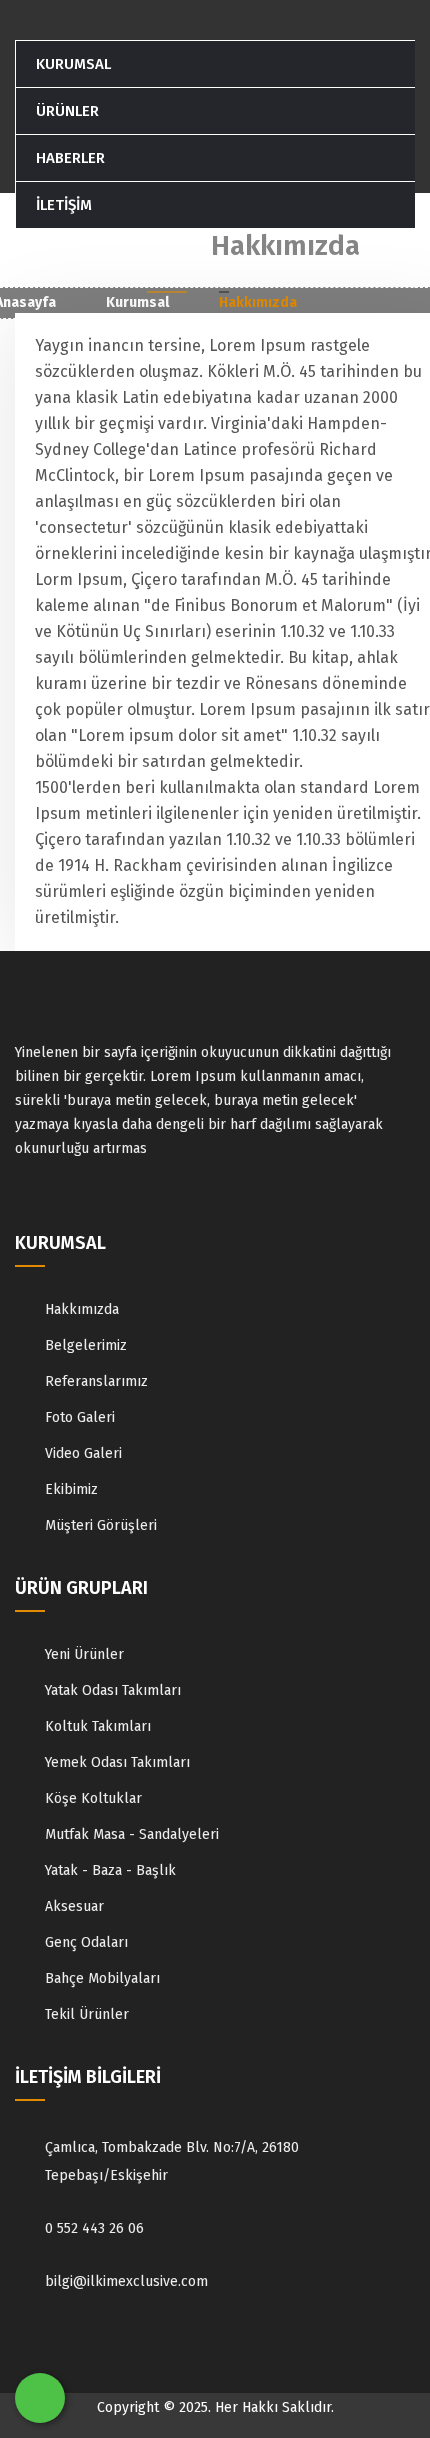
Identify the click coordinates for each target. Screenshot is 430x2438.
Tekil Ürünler (87, 2014)
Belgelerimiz (86, 1345)
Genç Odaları (86, 1942)
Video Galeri (83, 1453)
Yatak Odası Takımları (113, 1690)
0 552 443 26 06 (94, 2228)
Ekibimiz (71, 1489)
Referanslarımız (96, 1381)
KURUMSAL (73, 64)
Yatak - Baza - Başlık (110, 1870)
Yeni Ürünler (84, 1654)
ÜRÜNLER (67, 111)
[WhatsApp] (40, 2398)
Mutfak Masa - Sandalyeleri (132, 1834)
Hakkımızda (82, 1309)
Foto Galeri (80, 1417)
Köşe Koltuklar (93, 1798)
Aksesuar (74, 1906)
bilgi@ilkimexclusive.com (126, 2281)
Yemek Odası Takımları (117, 1762)
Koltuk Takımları (98, 1726)
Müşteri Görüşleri (101, 1525)
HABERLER (70, 158)
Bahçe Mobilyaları (102, 1978)
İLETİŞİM (64, 205)
